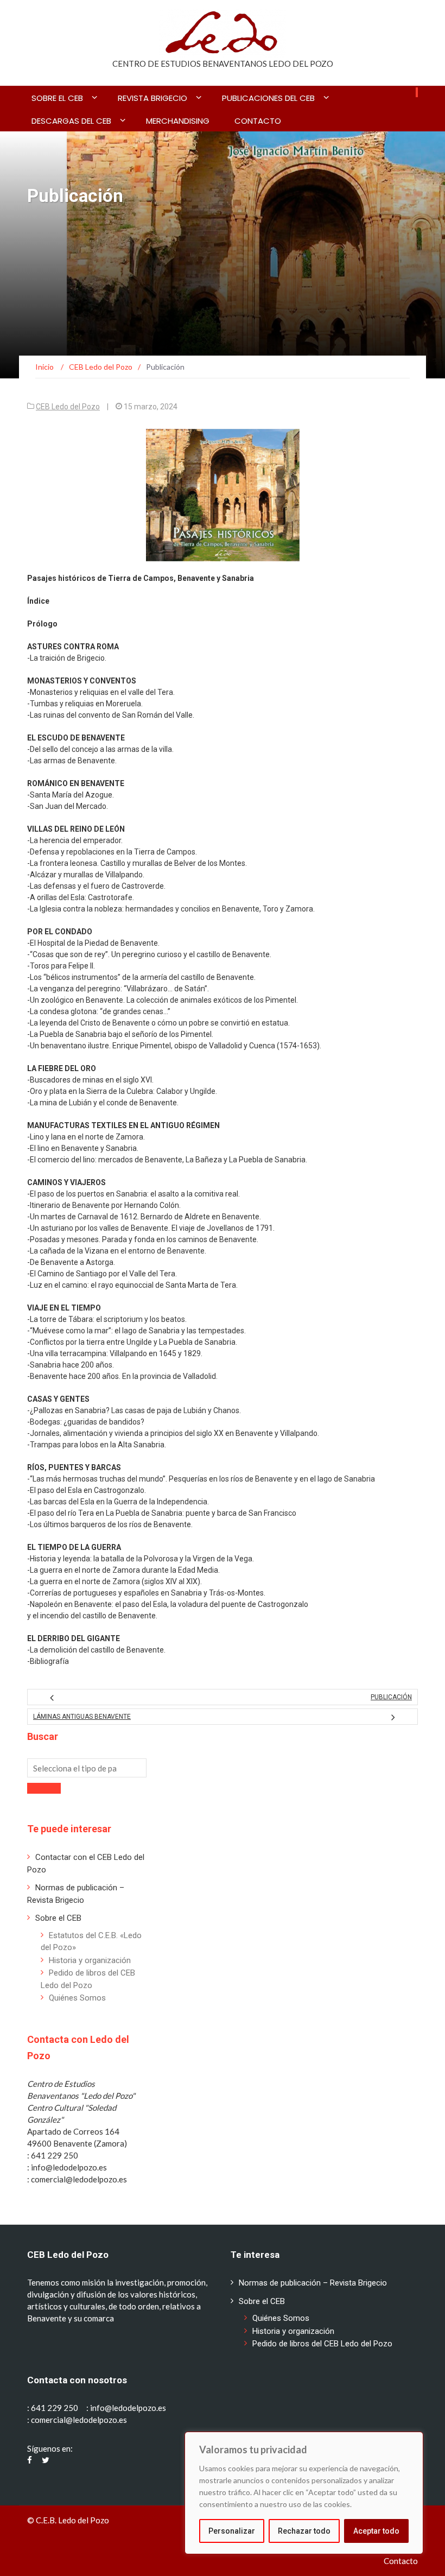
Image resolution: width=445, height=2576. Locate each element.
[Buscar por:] (87, 1768)
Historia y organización (90, 1960)
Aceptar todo (376, 2531)
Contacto (258, 121)
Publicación (391, 1697)
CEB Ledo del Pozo (68, 407)
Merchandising (178, 121)
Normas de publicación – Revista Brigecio (313, 2283)
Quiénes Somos (77, 1998)
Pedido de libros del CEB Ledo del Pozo (322, 2344)
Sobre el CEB (57, 98)
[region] (304, 2493)
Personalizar (232, 2531)
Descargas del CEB (71, 121)
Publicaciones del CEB (268, 98)
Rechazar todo (304, 2531)
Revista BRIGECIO (152, 98)
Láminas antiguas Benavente (82, 1717)
